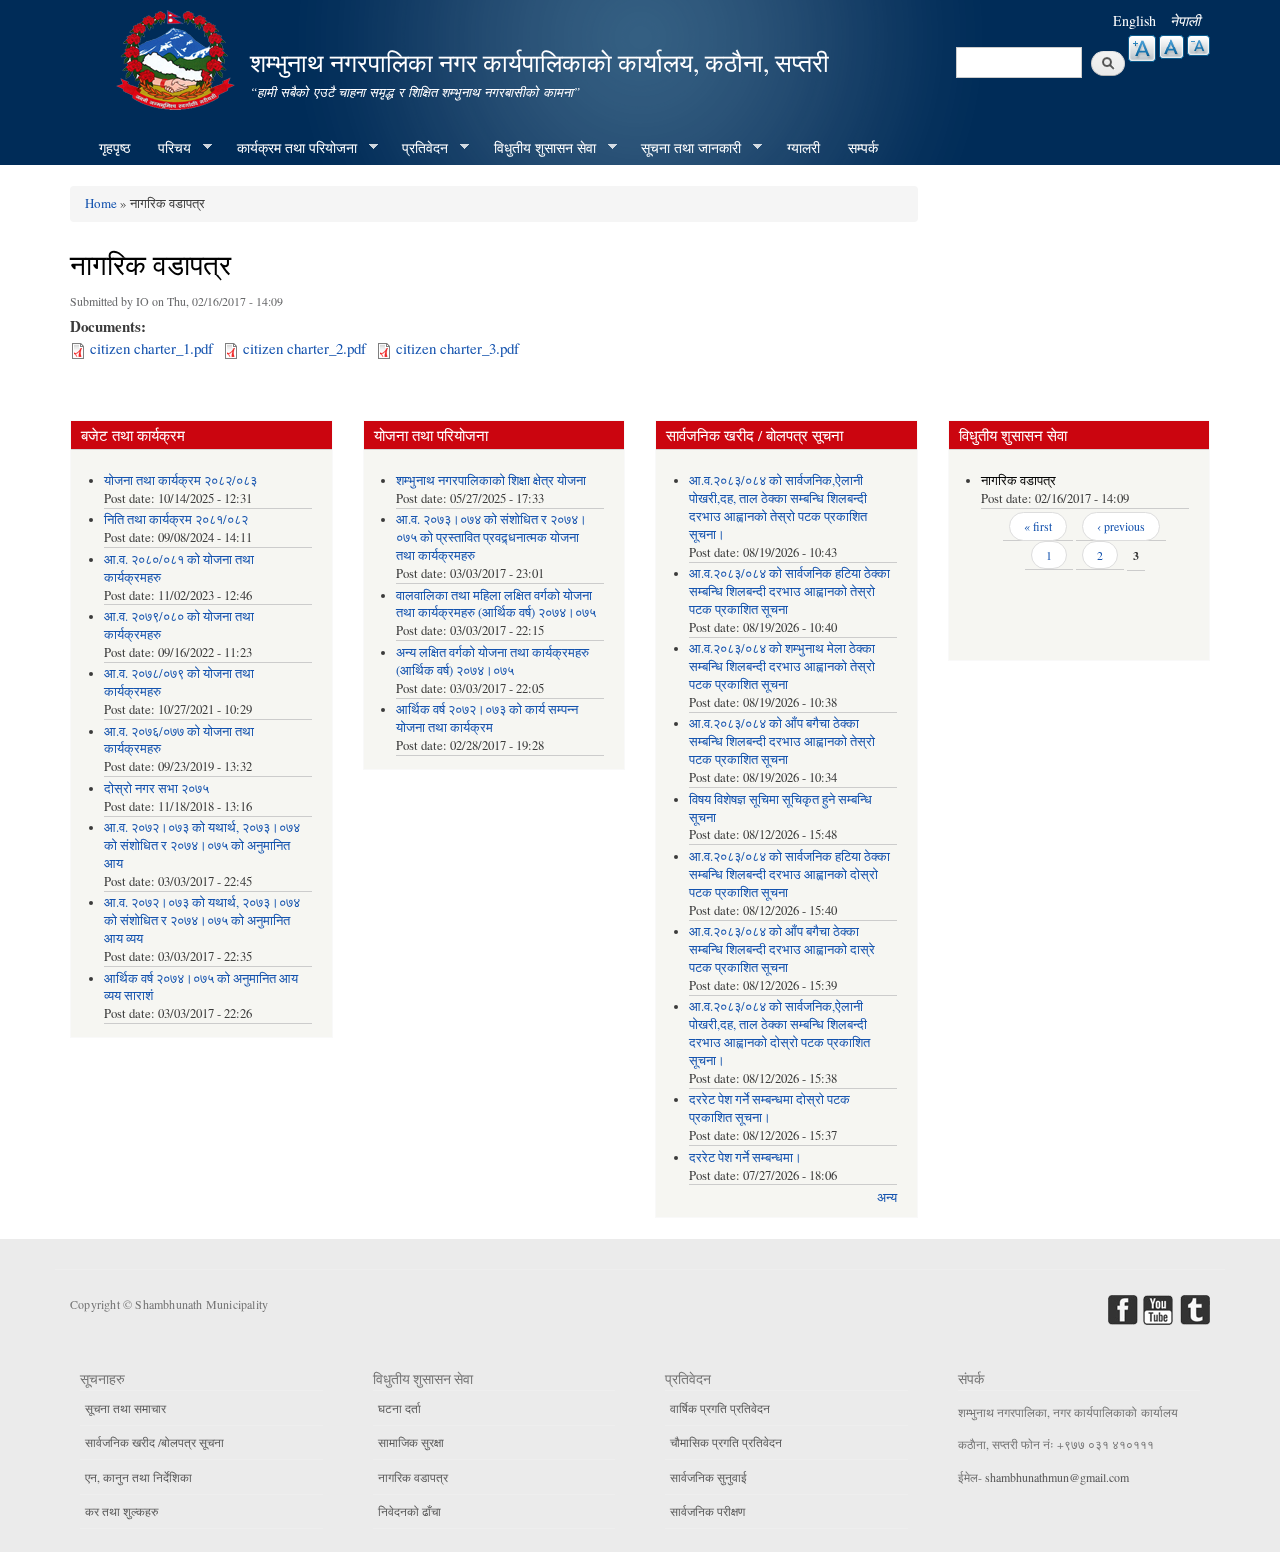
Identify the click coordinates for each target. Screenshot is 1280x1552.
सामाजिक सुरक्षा (411, 1442)
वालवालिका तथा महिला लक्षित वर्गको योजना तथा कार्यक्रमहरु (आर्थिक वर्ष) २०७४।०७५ (496, 604)
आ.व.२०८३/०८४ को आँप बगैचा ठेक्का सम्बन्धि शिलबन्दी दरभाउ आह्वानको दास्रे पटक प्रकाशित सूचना (782, 949)
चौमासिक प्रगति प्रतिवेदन (726, 1442)
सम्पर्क (863, 147)
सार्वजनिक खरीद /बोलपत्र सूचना (154, 1442)
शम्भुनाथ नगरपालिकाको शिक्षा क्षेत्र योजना (491, 480)
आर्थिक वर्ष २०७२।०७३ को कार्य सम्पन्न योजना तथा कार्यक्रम (487, 718)
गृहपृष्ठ (114, 147)
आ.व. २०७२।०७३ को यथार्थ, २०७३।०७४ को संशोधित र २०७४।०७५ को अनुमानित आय (202, 845)
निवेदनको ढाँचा (409, 1511)
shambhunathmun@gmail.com (1057, 1477)
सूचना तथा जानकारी (684, 148)
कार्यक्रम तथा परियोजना (290, 148)
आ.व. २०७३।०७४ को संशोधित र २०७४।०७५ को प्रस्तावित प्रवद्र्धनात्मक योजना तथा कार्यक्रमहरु (491, 537)
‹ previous (1121, 526)
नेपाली (1185, 20)
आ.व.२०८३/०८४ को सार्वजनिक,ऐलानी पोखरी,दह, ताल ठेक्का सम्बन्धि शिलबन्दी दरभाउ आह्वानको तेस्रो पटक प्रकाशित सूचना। (778, 507)
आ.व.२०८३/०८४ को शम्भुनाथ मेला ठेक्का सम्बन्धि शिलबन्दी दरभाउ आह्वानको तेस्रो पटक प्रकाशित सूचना (782, 666)
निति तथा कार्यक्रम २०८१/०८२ (176, 519)
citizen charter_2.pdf (304, 348)
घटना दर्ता (399, 1408)
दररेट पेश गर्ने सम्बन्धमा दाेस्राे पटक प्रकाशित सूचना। (769, 1108)
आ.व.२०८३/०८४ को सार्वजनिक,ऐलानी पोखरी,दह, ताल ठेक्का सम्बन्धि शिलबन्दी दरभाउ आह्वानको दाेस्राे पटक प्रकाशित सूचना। (779, 1033)
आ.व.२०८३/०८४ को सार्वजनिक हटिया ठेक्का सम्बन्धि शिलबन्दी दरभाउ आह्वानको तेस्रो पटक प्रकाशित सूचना (789, 591)
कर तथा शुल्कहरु (121, 1511)
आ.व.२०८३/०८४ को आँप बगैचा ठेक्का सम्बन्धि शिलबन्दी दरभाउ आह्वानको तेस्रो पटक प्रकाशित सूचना (782, 741)
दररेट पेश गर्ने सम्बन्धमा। (745, 1157)
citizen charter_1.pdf (151, 348)
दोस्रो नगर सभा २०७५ (156, 788)
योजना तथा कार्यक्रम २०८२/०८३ (180, 480)
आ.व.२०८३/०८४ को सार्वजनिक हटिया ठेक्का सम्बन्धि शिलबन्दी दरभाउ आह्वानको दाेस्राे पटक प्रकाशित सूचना (789, 874)
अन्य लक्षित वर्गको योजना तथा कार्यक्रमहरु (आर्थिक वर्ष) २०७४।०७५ (492, 661)
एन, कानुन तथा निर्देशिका (138, 1477)
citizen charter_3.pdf (457, 348)
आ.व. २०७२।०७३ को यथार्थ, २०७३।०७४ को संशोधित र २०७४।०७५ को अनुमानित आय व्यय (202, 920)
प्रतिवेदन (418, 148)
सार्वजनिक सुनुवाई (708, 1477)
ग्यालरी (803, 147)
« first (1038, 526)
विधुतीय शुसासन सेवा (538, 148)
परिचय (167, 148)
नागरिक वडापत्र (1018, 480)
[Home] (178, 57)
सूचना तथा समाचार (125, 1408)
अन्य (887, 1197)
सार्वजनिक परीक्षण (707, 1511)
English (1134, 20)
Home (101, 203)
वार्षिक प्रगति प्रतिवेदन (720, 1408)
